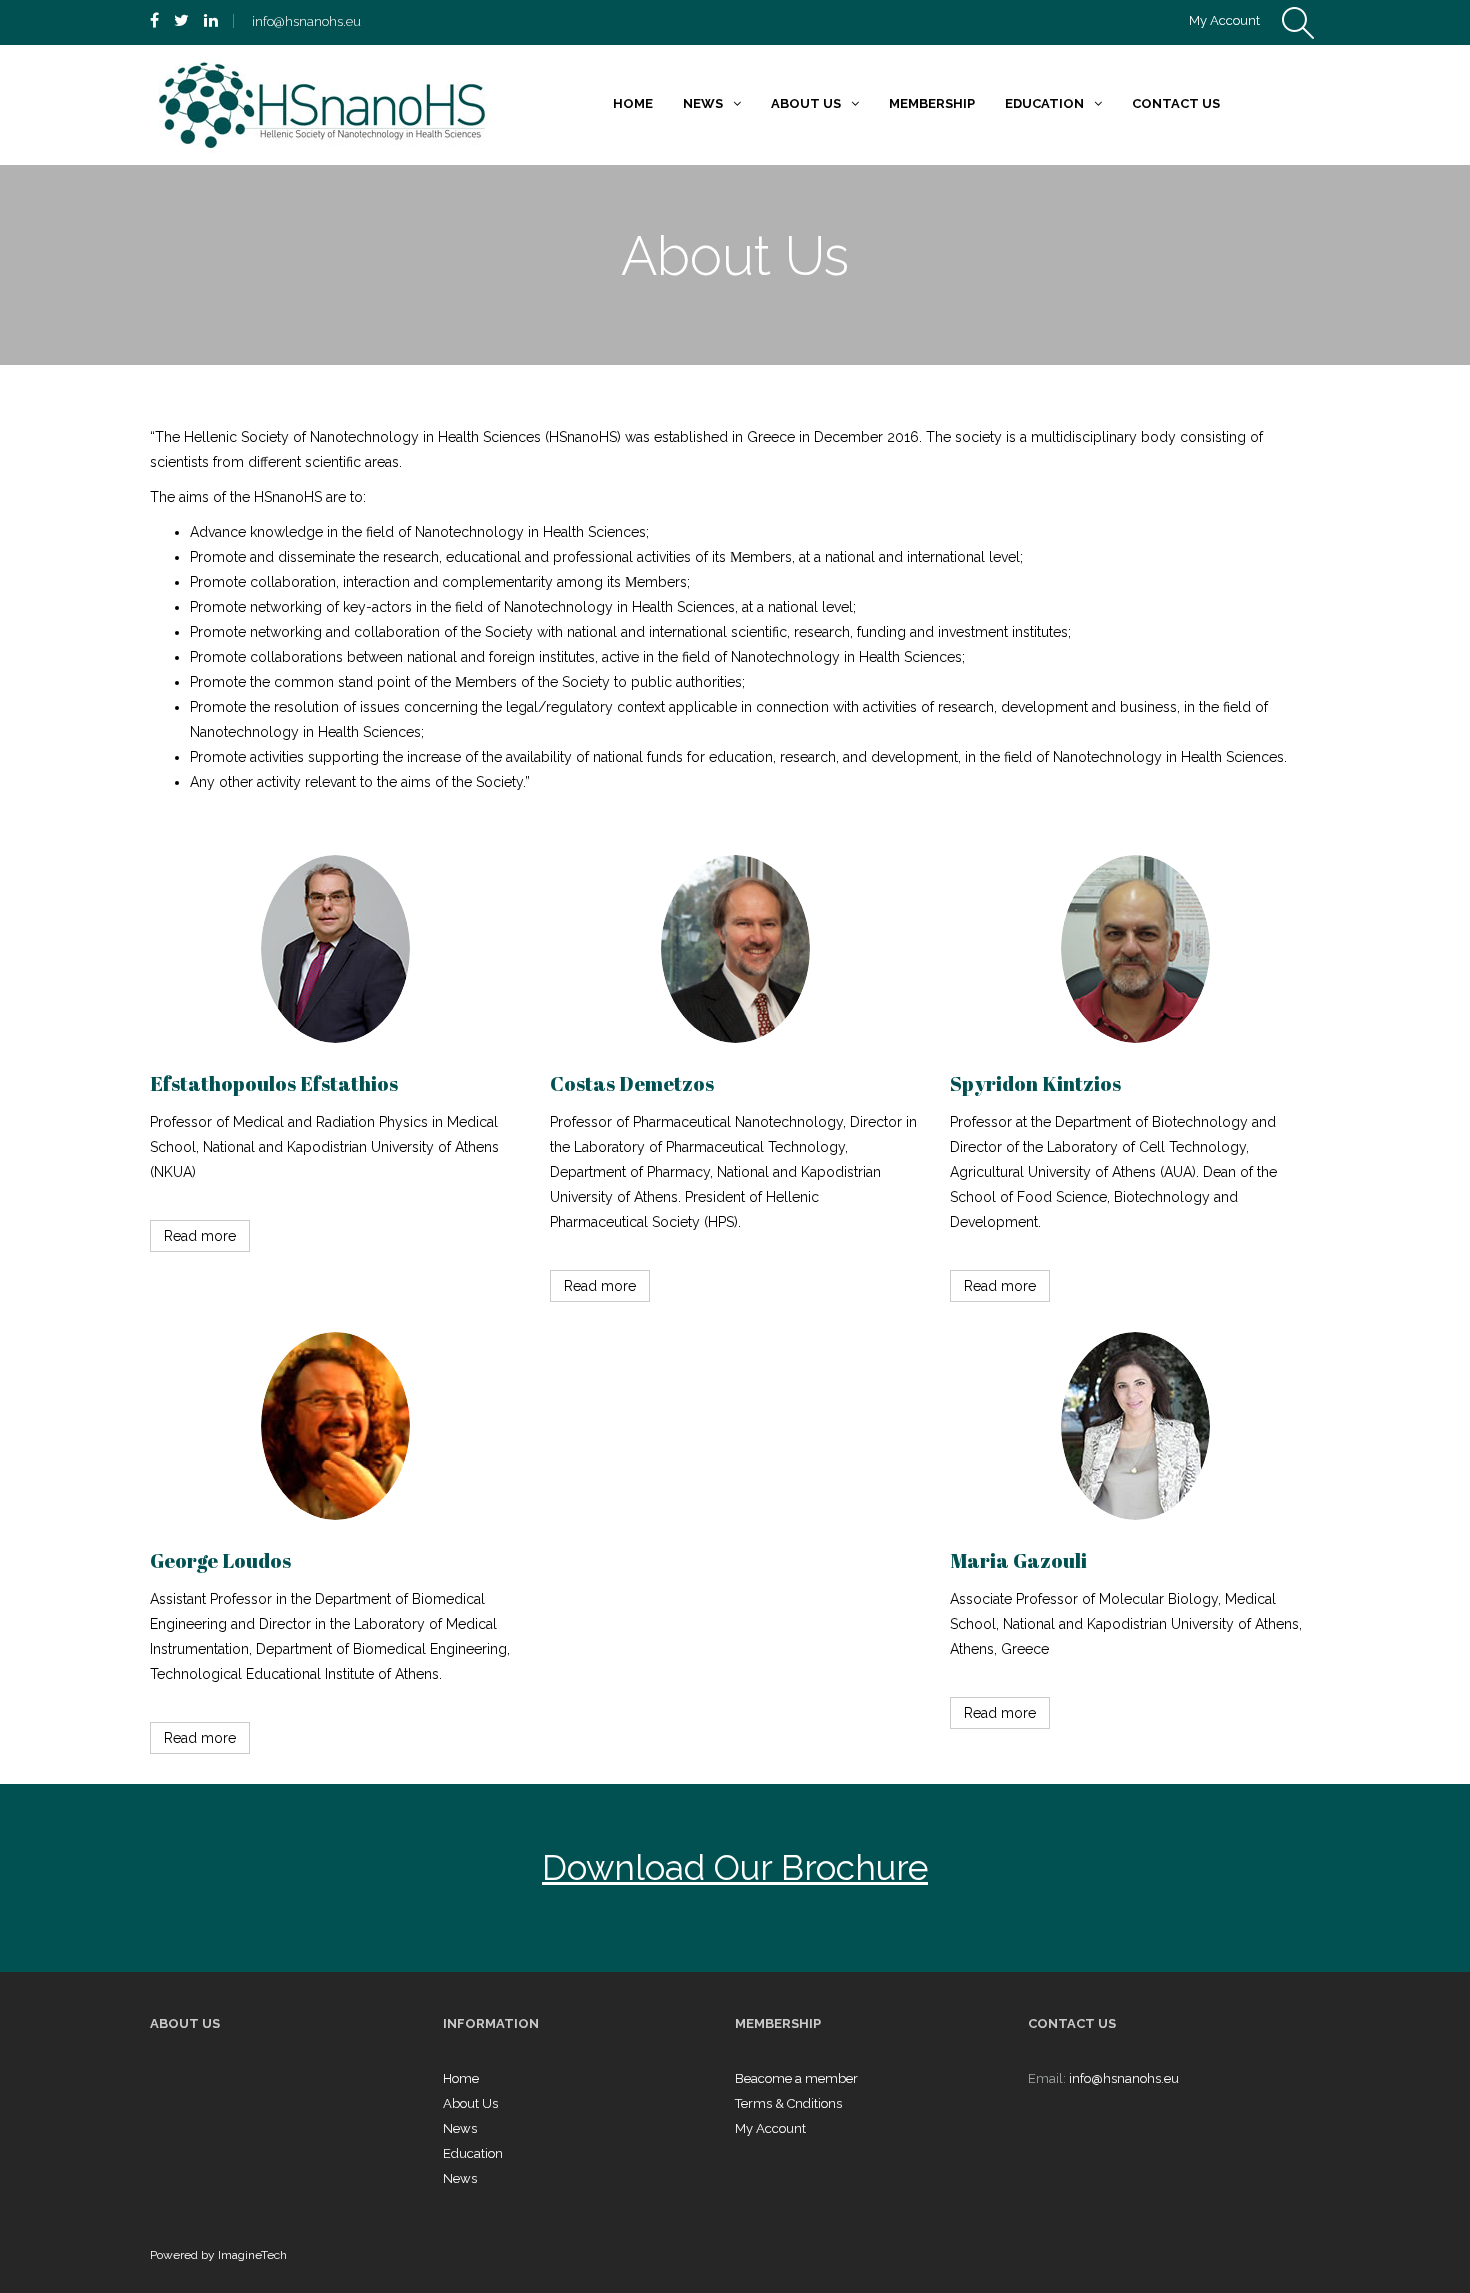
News (460, 2128)
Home (461, 2078)
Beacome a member (796, 2078)
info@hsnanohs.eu (1124, 2078)
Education (473, 2153)
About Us (470, 2103)
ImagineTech (252, 2255)
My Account (1224, 20)
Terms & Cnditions (788, 2103)
